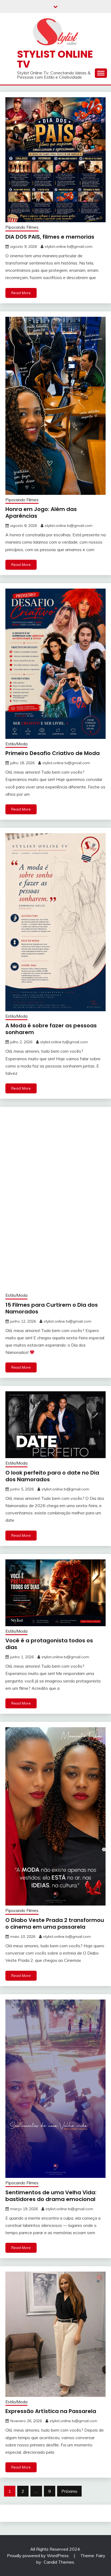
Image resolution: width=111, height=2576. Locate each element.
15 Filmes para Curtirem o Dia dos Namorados (52, 1308)
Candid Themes (59, 2562)
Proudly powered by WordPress (38, 2556)
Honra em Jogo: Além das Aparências (41, 512)
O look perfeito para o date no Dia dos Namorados (52, 1476)
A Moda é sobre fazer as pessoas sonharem (51, 1029)
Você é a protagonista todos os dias (49, 1644)
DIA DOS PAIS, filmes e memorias (50, 237)
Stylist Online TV (55, 59)
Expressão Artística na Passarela (51, 2411)
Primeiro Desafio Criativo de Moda (53, 753)
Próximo (69, 2491)
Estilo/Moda (16, 744)
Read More (21, 293)
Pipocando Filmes (22, 227)
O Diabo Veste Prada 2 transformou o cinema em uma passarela (55, 1923)
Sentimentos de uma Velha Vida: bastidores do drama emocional (51, 2196)
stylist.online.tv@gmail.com (69, 246)
